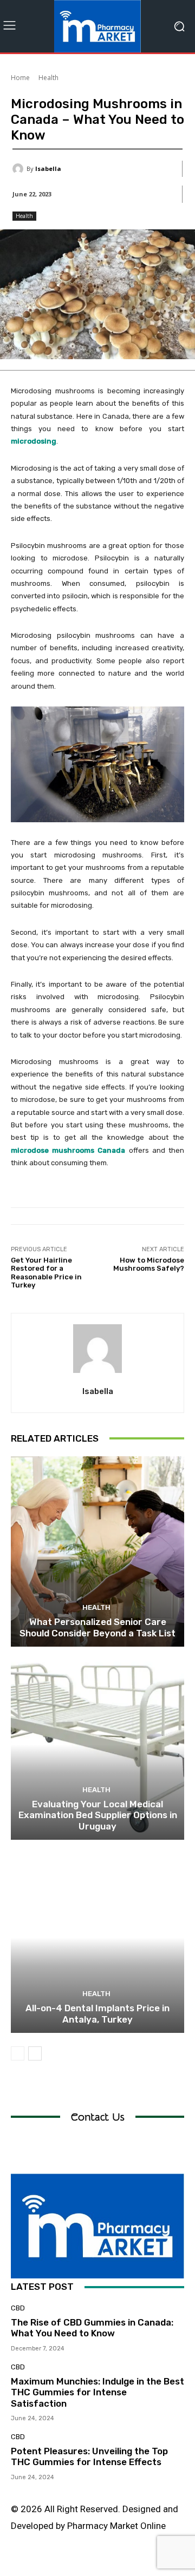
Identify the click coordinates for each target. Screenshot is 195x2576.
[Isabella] (19, 169)
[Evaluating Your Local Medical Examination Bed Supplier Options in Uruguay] (97, 1745)
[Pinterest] (110, 2564)
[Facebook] (37, 2564)
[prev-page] (18, 2053)
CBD (18, 2308)
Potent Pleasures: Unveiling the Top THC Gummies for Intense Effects (89, 2456)
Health (48, 78)
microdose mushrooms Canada (68, 1150)
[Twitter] (134, 2564)
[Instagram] (61, 2564)
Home (20, 78)
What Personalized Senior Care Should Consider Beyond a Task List (97, 1627)
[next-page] (35, 2053)
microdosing (34, 441)
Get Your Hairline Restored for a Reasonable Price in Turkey (46, 1273)
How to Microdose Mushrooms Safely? (149, 1264)
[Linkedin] (85, 2564)
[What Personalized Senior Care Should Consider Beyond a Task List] (97, 1551)
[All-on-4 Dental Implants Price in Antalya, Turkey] (97, 1938)
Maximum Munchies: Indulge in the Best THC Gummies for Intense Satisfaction (97, 2392)
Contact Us (98, 2117)
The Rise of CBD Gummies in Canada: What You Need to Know (92, 2328)
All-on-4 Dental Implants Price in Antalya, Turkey (97, 2013)
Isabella (48, 169)
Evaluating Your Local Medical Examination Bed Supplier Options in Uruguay (98, 1815)
